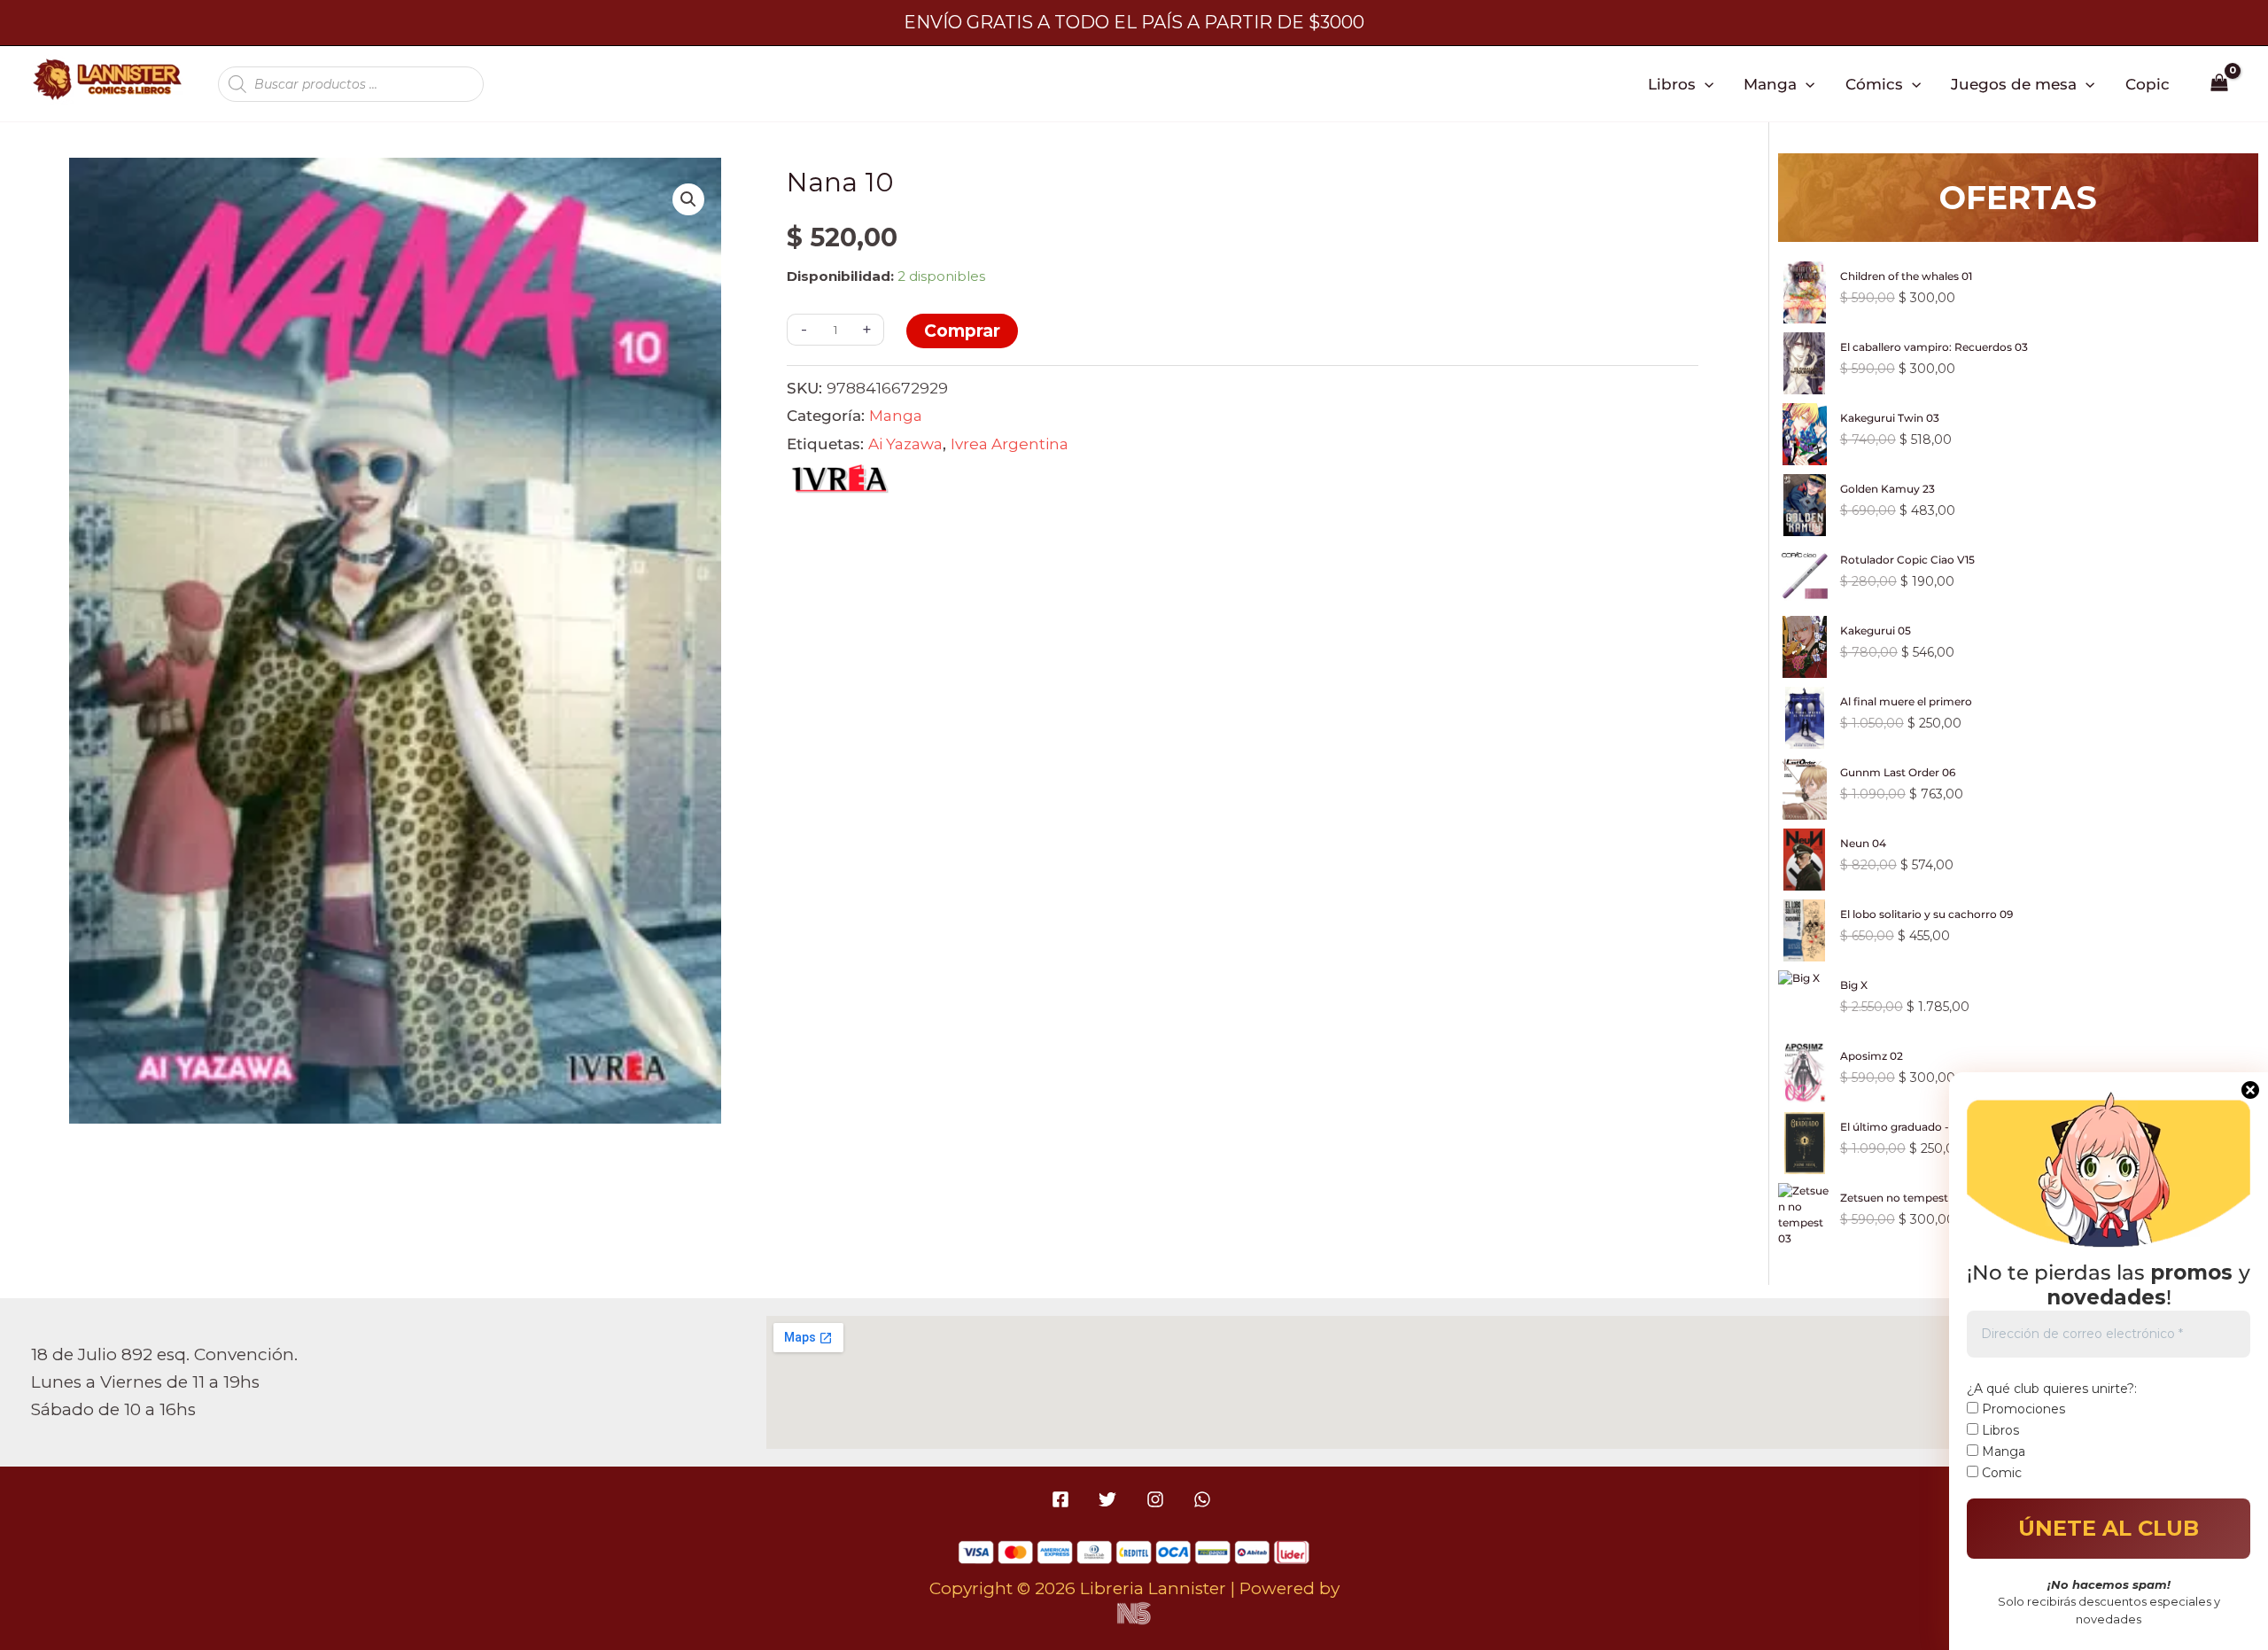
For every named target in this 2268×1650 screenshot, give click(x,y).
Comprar (962, 331)
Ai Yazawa (905, 444)
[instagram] (1157, 1499)
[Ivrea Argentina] (840, 483)
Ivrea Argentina (1010, 444)
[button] (1705, 84)
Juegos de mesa (2014, 84)
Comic (2000, 1473)
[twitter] (1111, 1499)
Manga (1770, 84)
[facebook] (1064, 1499)
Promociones (2022, 1409)
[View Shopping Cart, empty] (2220, 84)
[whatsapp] (1204, 1499)
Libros (1672, 84)
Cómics (1874, 84)
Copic (2148, 84)
